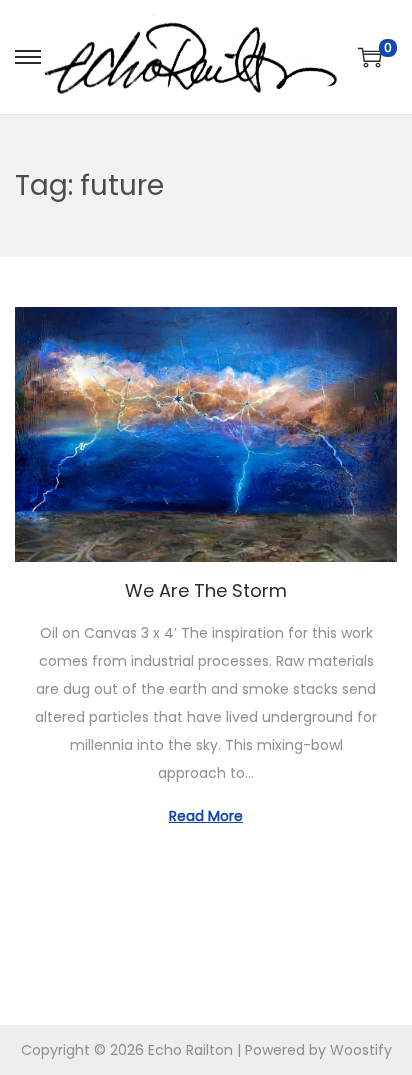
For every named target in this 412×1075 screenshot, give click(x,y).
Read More (206, 816)
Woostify (361, 1050)
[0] (370, 57)
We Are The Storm (206, 590)
